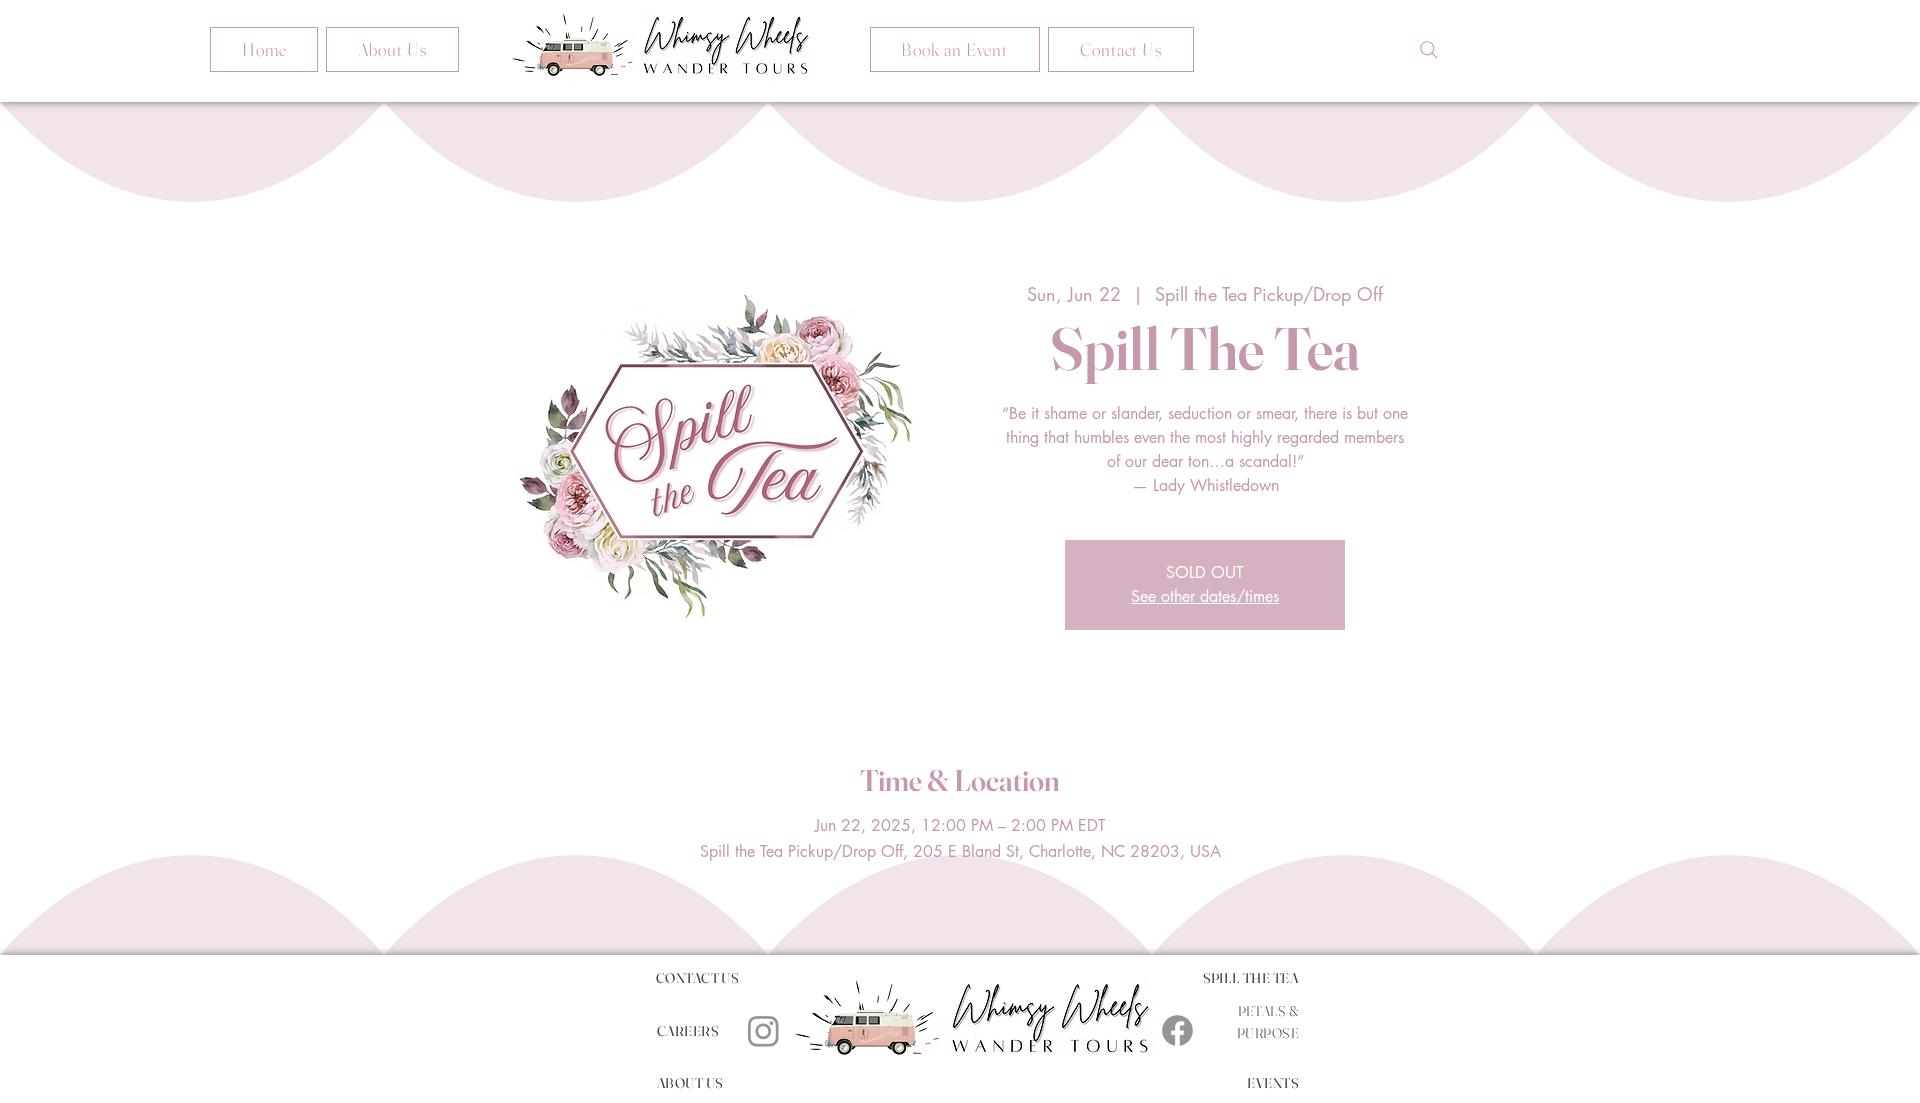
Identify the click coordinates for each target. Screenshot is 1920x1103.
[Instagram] (763, 1030)
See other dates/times (1205, 596)
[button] (955, 49)
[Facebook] (1177, 1030)
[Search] (1429, 50)
